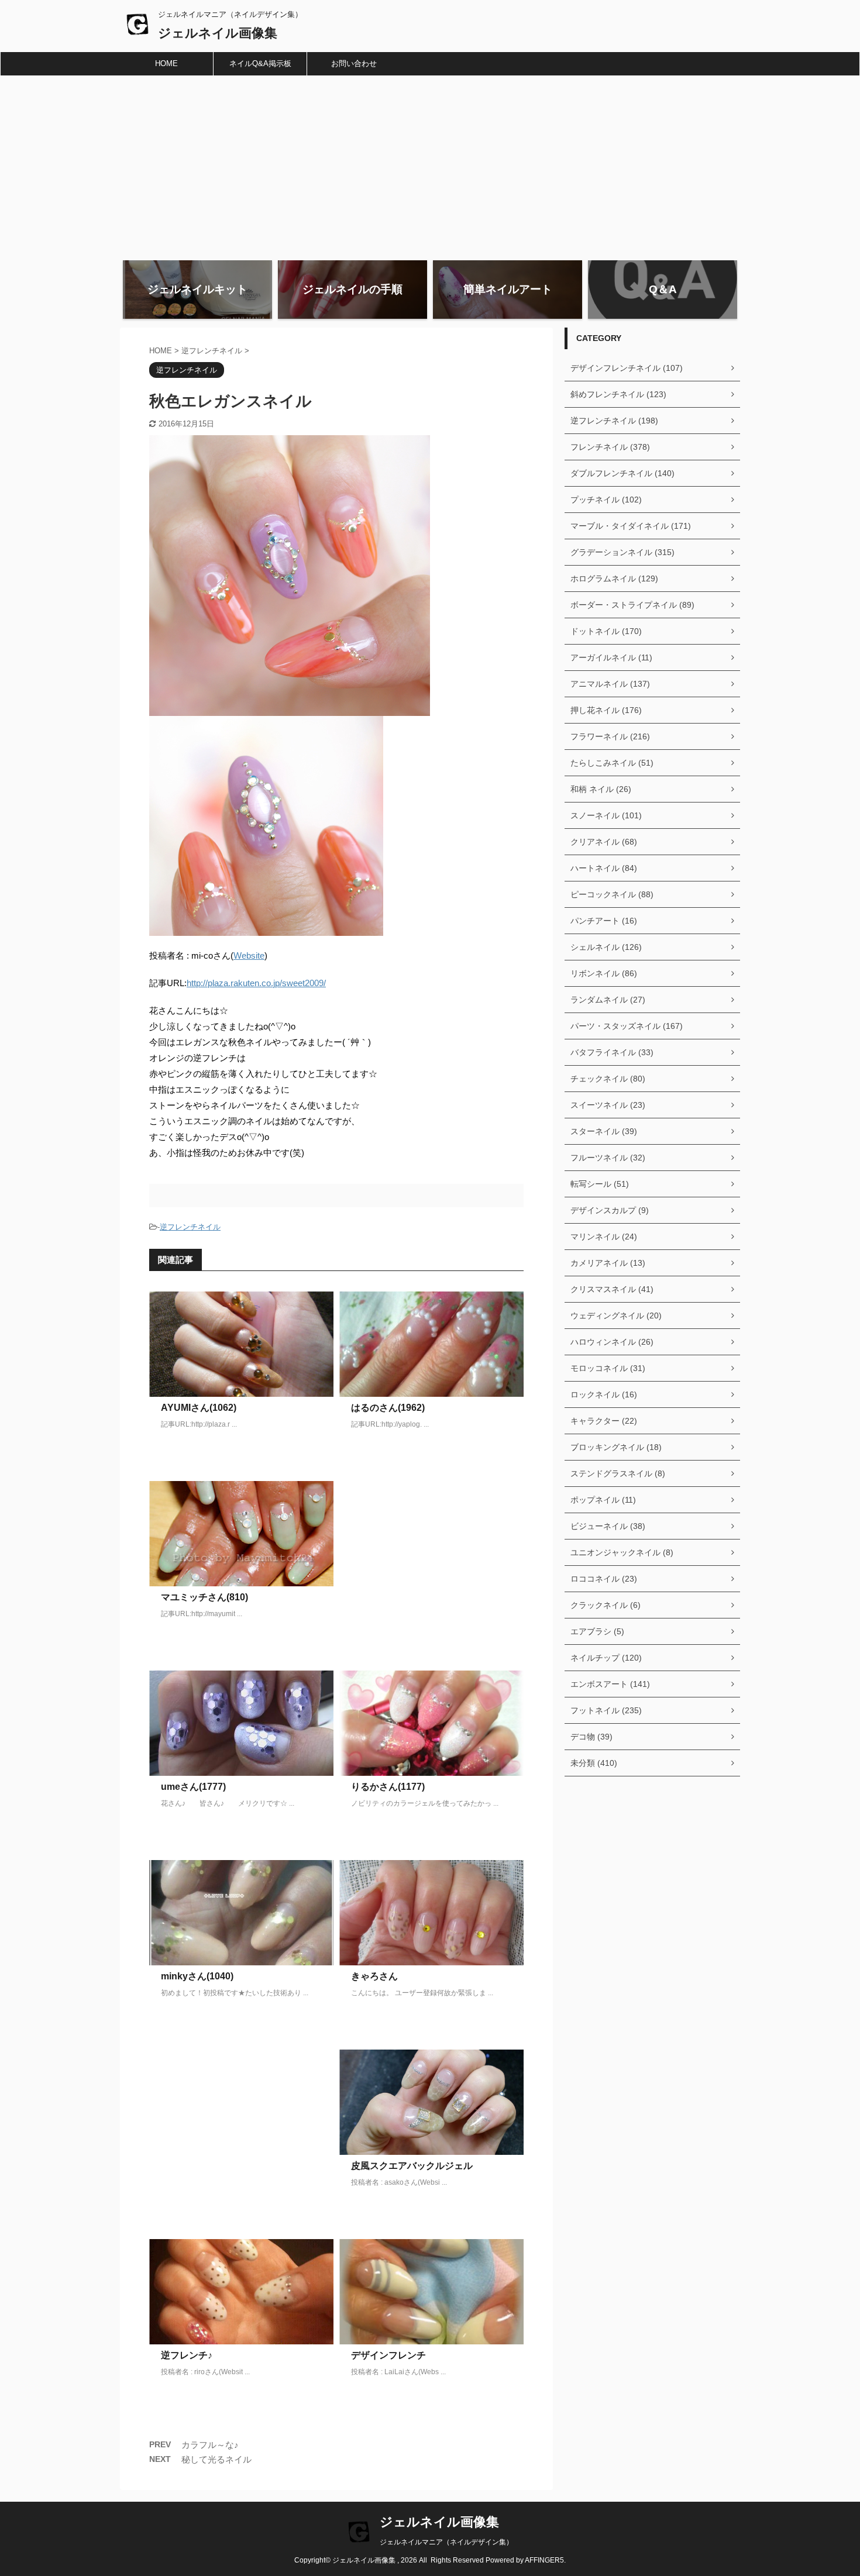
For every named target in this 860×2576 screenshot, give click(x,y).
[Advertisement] (430, 164)
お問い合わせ (354, 63)
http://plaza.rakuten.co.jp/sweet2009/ (256, 983)
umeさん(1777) (193, 1787)
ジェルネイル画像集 (218, 33)
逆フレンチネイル (190, 1227)
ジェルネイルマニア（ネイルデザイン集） (446, 2542)
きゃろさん (374, 1976)
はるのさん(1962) (388, 1408)
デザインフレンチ (388, 2355)
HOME (166, 63)
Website (249, 955)
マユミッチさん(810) (204, 1597)
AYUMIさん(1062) (199, 1408)
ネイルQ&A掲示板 (260, 63)
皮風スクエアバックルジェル (412, 2166)
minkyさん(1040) (197, 1976)
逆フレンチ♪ (187, 2355)
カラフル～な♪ (210, 2445)
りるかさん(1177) (388, 1787)
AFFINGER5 (544, 2560)
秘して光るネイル (216, 2459)
